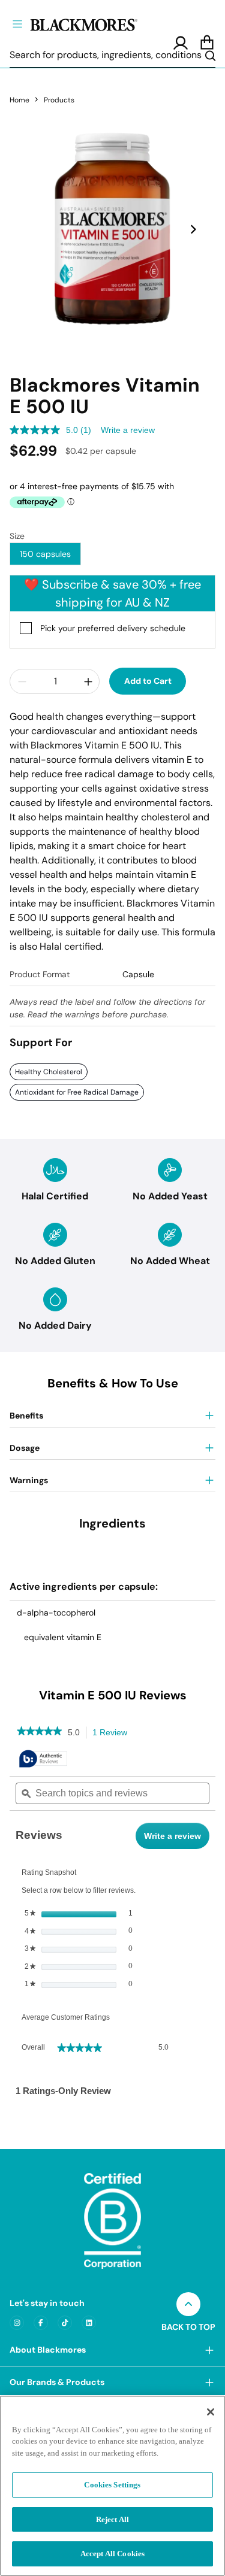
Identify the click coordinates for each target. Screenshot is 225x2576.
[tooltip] (43, 1760)
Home (19, 100)
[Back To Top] (188, 2304)
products (59, 100)
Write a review (128, 430)
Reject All (112, 2519)
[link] (39, 1732)
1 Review (113, 1734)
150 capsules (45, 554)
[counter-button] (22, 681)
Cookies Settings (112, 2485)
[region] (112, 2486)
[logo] (104, 23)
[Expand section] (209, 2350)
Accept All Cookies (112, 2554)
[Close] (211, 2412)
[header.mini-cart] (207, 43)
